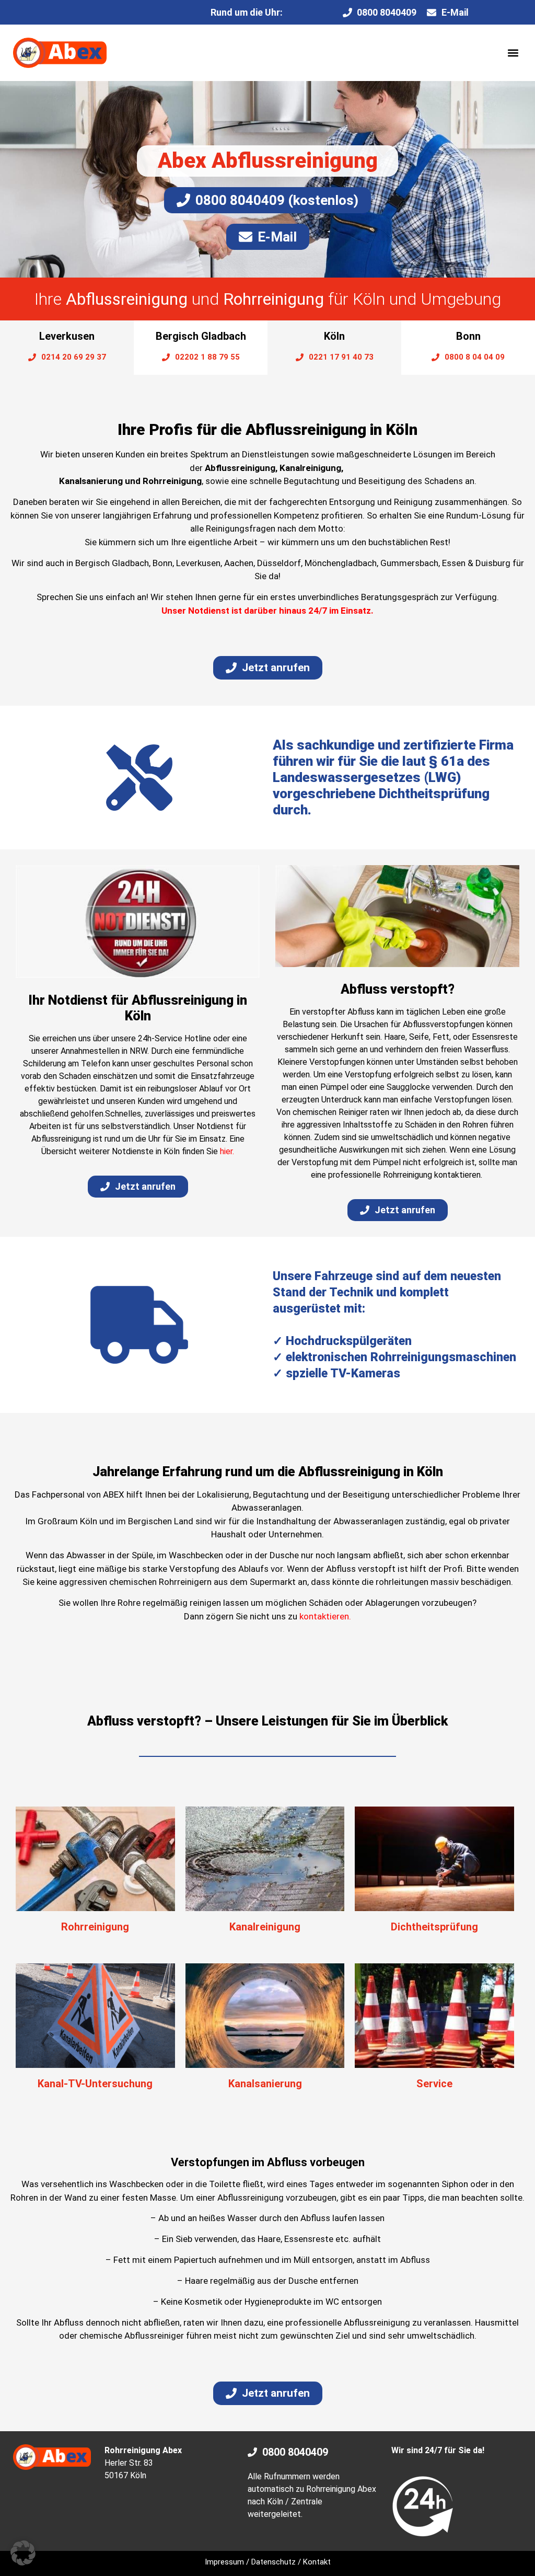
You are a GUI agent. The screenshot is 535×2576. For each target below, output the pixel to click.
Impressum (224, 2562)
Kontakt (317, 2562)
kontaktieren (324, 1616)
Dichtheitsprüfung (434, 1927)
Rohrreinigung (95, 1927)
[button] (513, 53)
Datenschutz (274, 2562)
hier (226, 1151)
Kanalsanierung (265, 2084)
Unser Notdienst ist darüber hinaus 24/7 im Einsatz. (267, 611)
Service (434, 2084)
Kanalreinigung (265, 1927)
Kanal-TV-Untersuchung (95, 2084)
